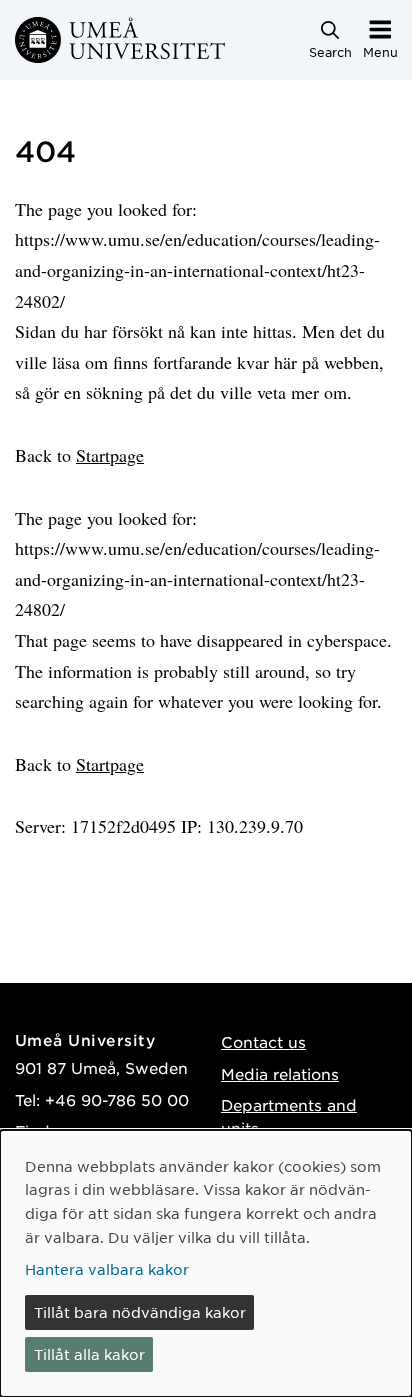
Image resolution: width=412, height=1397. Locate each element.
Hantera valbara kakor (107, 1269)
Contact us (263, 1041)
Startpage (110, 455)
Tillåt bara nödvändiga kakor (140, 1312)
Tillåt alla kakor (89, 1354)
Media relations (280, 1073)
